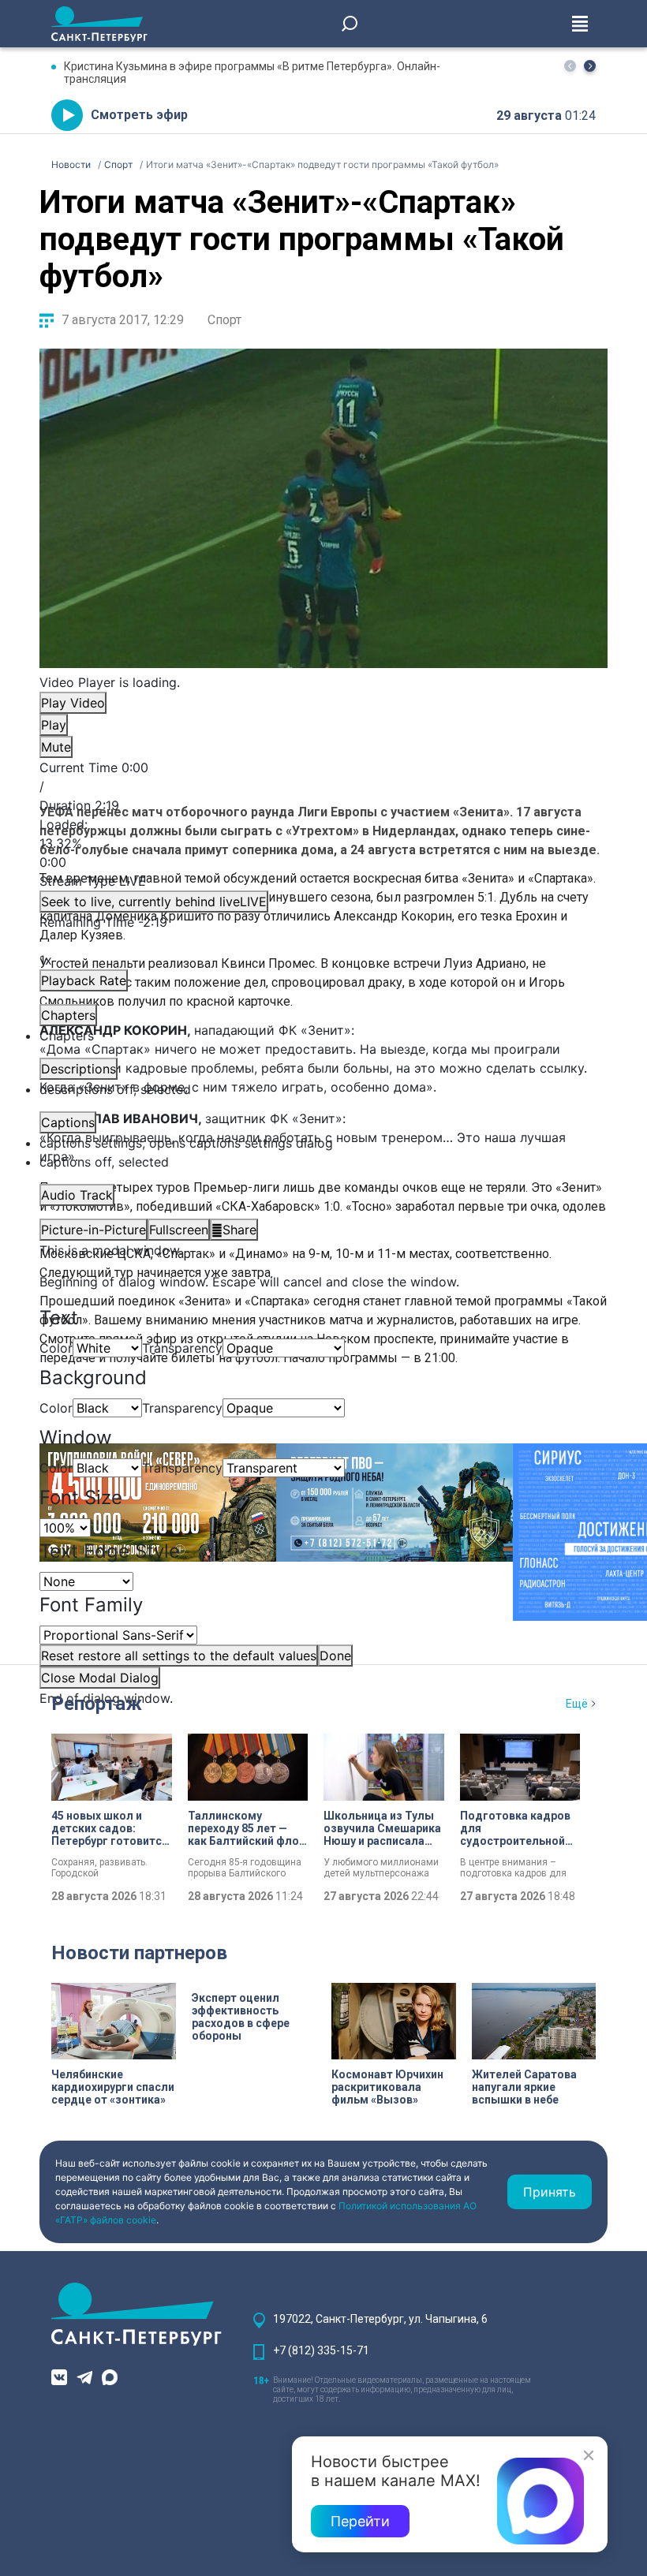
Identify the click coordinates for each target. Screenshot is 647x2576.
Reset (179, 1656)
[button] (590, 66)
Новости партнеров (139, 1953)
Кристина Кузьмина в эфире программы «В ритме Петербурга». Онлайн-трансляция (252, 73)
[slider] (323, 843)
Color (56, 1348)
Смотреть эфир (139, 115)
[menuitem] (323, 1143)
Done (335, 1656)
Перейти (360, 2521)
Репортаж (97, 1704)
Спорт (224, 320)
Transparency (182, 1348)
